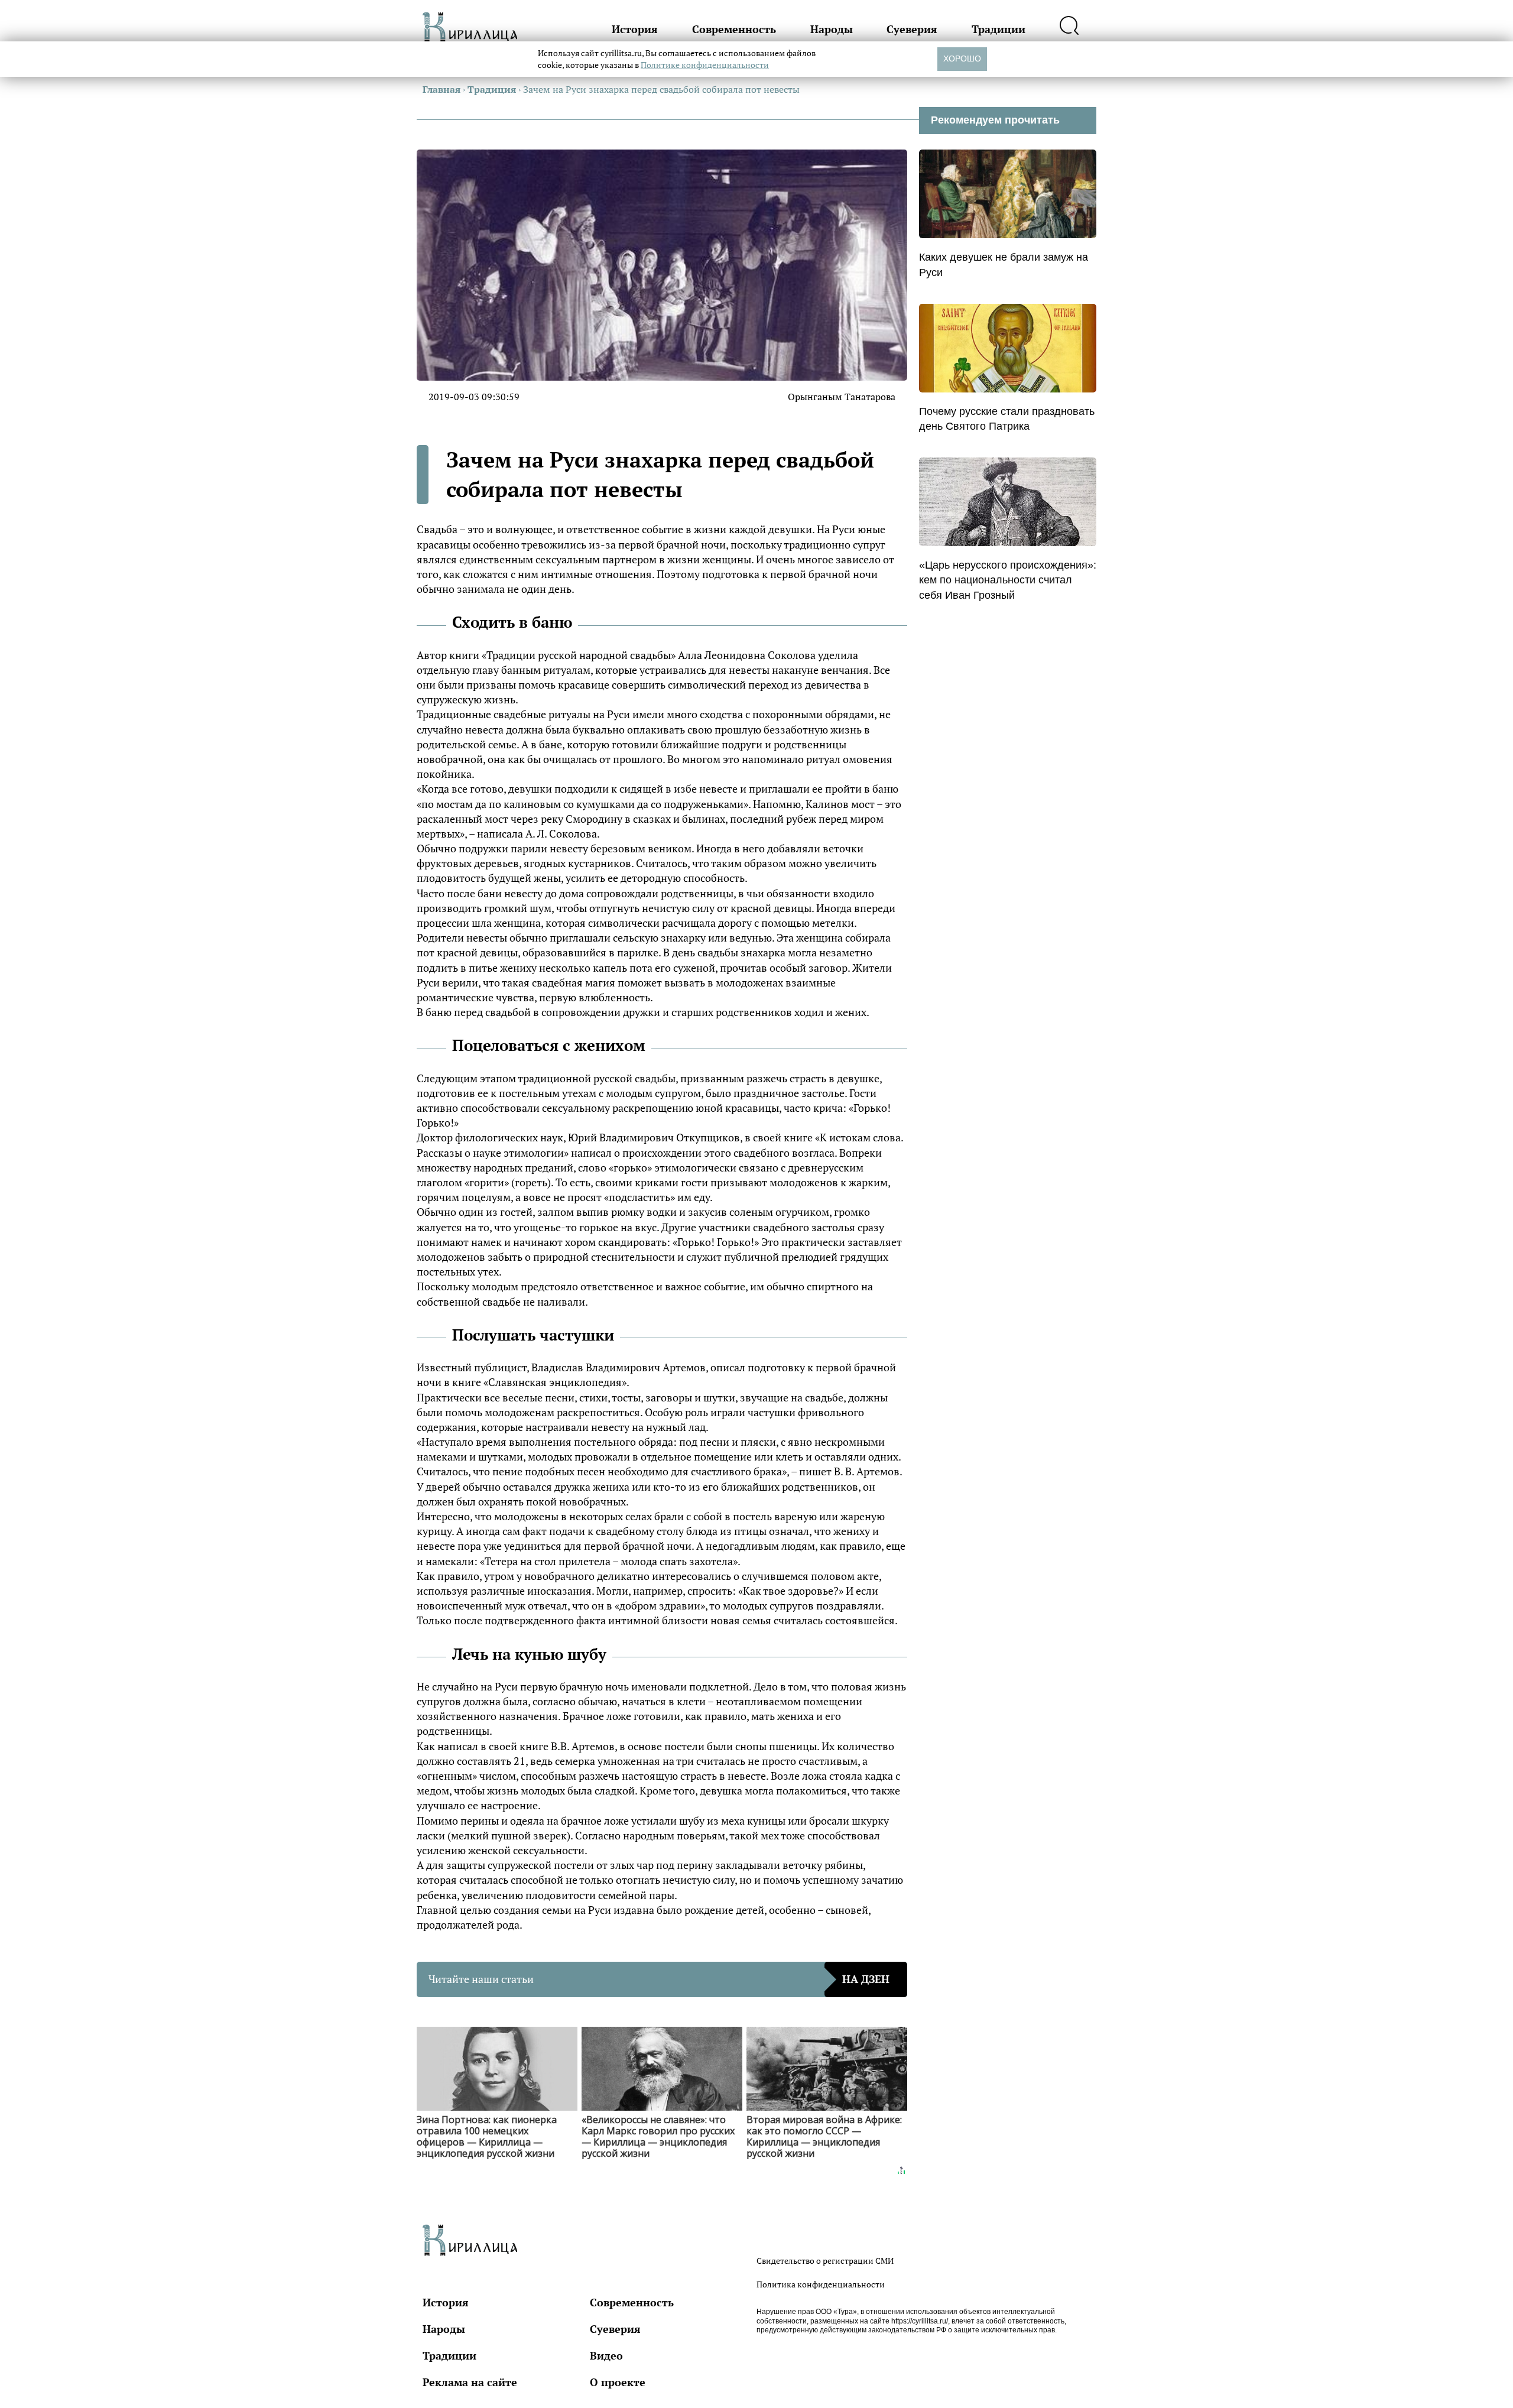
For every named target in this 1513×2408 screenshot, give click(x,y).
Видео (606, 2355)
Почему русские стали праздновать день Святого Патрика (1007, 419)
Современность (734, 29)
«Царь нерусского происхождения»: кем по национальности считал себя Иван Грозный (1008, 580)
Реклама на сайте (470, 2382)
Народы (832, 29)
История (635, 29)
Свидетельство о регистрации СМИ (825, 2261)
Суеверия (912, 29)
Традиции (999, 29)
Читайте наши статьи (659, 1979)
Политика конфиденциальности (821, 2284)
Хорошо (962, 59)
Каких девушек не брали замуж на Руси (1004, 265)
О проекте (618, 2382)
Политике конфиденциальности (705, 65)
